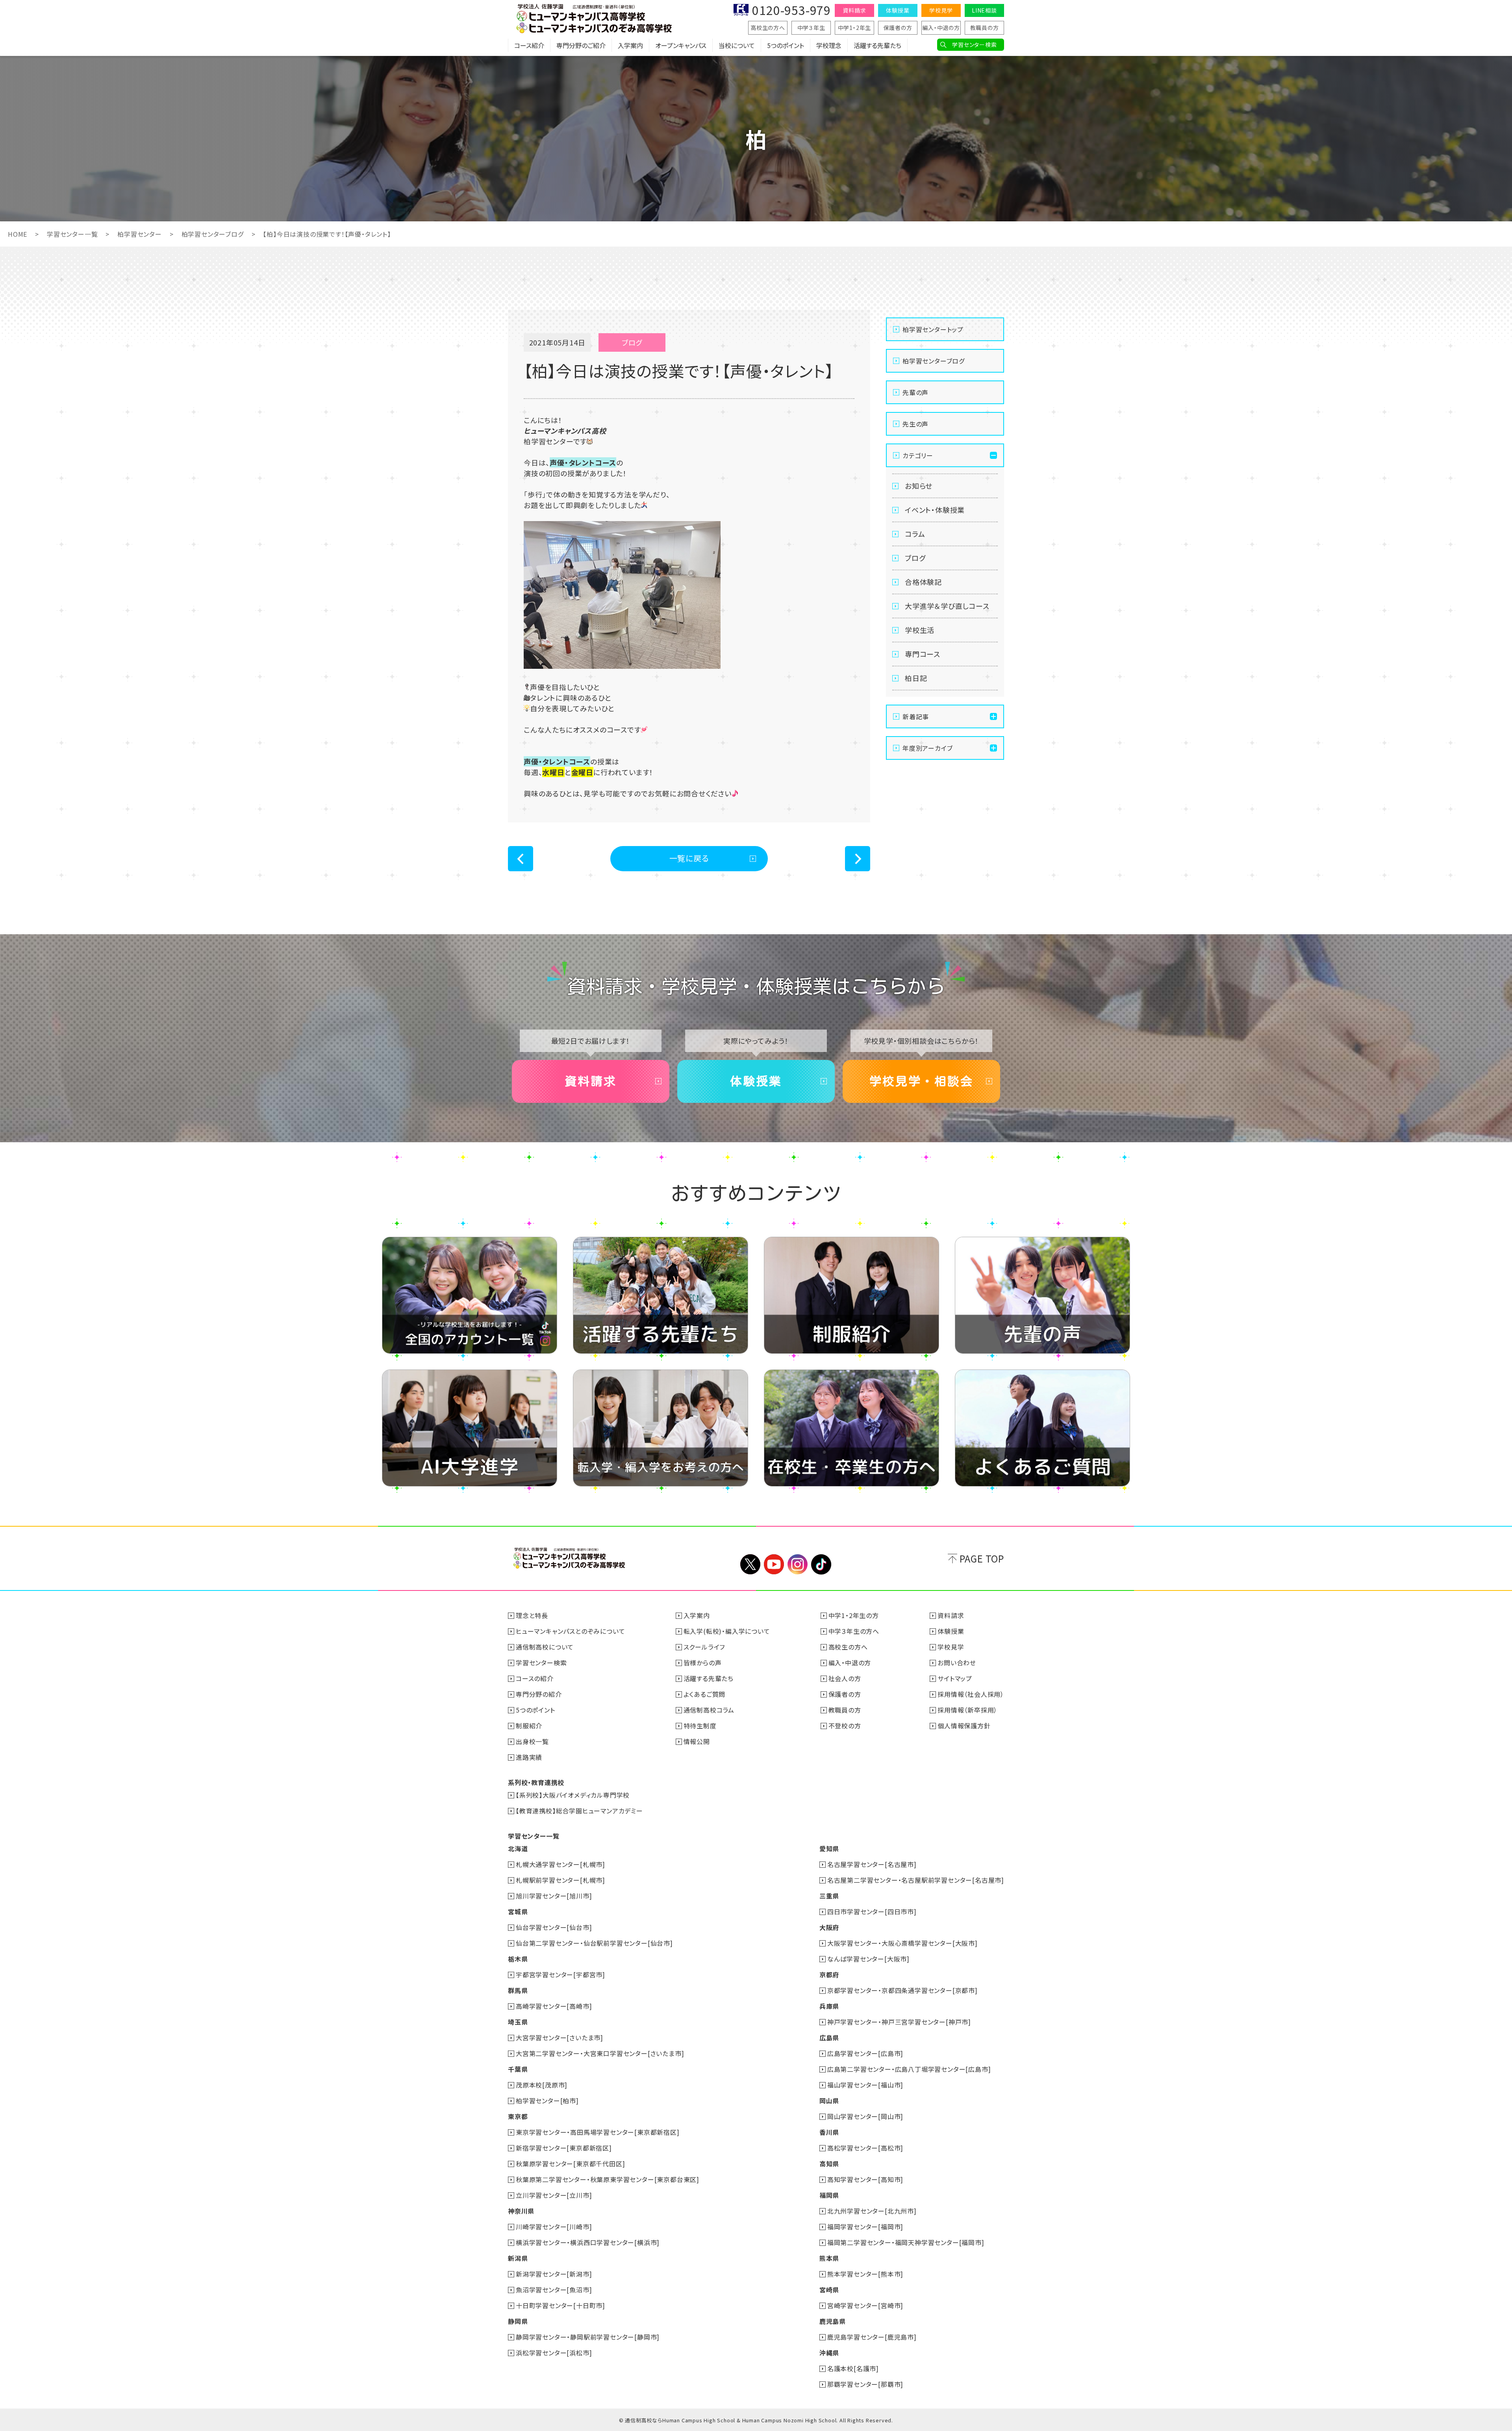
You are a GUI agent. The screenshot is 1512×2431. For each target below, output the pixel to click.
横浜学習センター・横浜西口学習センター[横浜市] (588, 2242)
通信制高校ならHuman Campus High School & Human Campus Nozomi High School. (731, 2420)
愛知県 (829, 1848)
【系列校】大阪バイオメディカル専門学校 (573, 1795)
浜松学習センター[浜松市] (554, 2353)
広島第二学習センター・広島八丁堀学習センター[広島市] (909, 2069)
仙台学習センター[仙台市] (554, 1927)
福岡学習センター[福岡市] (865, 2227)
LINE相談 (984, 10)
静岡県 (518, 2321)
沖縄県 (829, 2353)
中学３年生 (811, 28)
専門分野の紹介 (539, 1694)
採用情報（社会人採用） (971, 1694)
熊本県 (829, 2258)
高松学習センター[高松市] (865, 2148)
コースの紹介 (535, 1678)
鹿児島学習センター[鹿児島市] (872, 2337)
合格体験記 (923, 582)
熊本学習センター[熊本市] (865, 2274)
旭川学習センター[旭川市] (554, 1896)
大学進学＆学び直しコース (947, 606)
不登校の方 (845, 1726)
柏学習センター (140, 234)
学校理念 (829, 45)
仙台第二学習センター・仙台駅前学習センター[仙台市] (594, 1943)
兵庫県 (829, 2006)
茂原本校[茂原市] (542, 2085)
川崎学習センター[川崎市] (554, 2227)
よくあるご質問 (705, 1694)
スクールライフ (704, 1647)
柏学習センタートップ (933, 329)
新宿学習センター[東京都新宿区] (564, 2148)
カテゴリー (918, 455)
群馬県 (518, 1990)
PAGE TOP (982, 1558)
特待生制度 (700, 1726)
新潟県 (518, 2258)
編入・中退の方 (941, 28)
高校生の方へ (768, 28)
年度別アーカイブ (927, 748)
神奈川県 (521, 2211)
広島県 (829, 2038)
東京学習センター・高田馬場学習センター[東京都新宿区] (598, 2132)
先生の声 (915, 424)
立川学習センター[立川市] (554, 2195)
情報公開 (697, 1741)
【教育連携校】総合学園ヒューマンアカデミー (579, 1811)
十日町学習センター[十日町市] (561, 2305)
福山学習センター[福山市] (865, 2085)
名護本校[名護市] (853, 2368)
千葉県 (518, 2069)
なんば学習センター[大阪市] (868, 1959)
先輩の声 (915, 392)
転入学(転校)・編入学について (727, 1631)
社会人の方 (845, 1678)
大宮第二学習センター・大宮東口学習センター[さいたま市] (600, 2053)
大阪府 (829, 1927)
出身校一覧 (532, 1741)
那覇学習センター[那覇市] (865, 2384)
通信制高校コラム (709, 1710)
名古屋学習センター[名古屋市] (872, 1864)
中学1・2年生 (855, 28)
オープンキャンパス (681, 45)
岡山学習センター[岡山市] (865, 2116)
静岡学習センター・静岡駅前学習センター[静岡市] (588, 2337)
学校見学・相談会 (921, 1081)
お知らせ (919, 486)
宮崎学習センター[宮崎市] (865, 2305)
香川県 (829, 2132)
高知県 (829, 2164)
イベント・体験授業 (935, 510)
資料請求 (854, 10)
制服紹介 (529, 1726)
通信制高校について (545, 1647)
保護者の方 (898, 28)
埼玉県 (518, 2022)
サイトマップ (955, 1678)
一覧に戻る (689, 858)
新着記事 (916, 716)
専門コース (923, 654)
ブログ (915, 558)
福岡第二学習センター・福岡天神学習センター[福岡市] (906, 2242)
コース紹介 (529, 45)
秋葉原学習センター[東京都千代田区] (570, 2164)
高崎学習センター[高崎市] (554, 2006)
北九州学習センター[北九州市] (872, 2211)
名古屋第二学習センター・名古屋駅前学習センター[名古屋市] (916, 1880)
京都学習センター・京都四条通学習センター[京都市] (902, 1990)
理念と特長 (532, 1615)
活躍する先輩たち (877, 45)
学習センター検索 (974, 45)
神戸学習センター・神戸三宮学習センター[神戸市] (899, 2022)
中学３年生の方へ (854, 1631)
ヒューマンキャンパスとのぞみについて (570, 1631)
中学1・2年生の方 (854, 1615)
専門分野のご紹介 (581, 45)
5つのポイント (786, 45)
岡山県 (829, 2101)
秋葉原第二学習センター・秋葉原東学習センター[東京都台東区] (608, 2179)
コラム (915, 534)
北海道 (518, 1848)
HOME (18, 234)
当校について (737, 45)
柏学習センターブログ (213, 234)
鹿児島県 (833, 2321)
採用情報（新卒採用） (967, 1710)
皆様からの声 (703, 1663)
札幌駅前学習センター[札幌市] (561, 1880)
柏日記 (916, 678)
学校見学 (941, 10)
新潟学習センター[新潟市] (554, 2274)
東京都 (518, 2116)
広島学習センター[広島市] (865, 2053)
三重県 (829, 1896)
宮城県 (518, 1911)
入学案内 (630, 45)
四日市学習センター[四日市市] (872, 1911)
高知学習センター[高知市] (865, 2179)
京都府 (829, 1974)
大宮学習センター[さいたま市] (560, 2038)
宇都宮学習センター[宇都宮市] (561, 1974)
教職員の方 (985, 28)
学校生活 (920, 630)
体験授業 (898, 10)
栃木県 (518, 1959)
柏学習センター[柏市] (547, 2101)
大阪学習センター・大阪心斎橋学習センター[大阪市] (902, 1943)
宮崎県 (829, 2290)
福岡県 (829, 2195)
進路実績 (529, 1757)
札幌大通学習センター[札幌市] (561, 1864)
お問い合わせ (957, 1663)
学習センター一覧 (72, 234)
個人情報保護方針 (964, 1726)
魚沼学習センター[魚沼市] (554, 2290)
